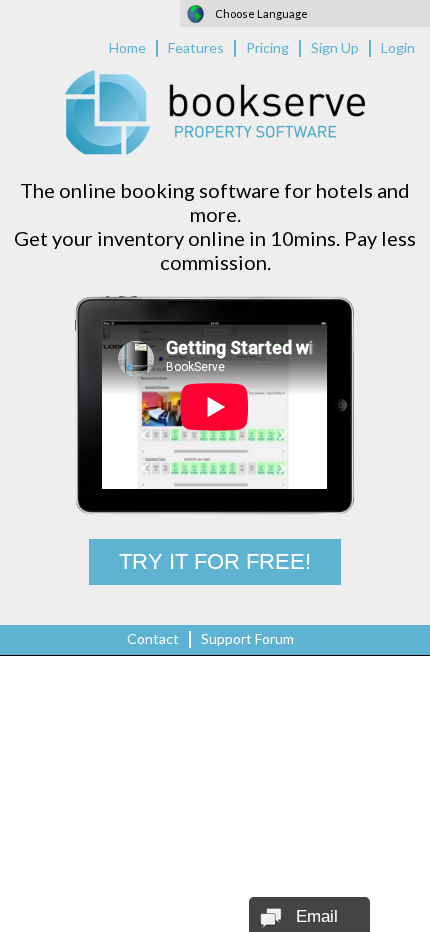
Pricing (267, 47)
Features (196, 47)
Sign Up (335, 47)
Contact (153, 638)
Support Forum (247, 638)
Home (127, 47)
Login (398, 47)
